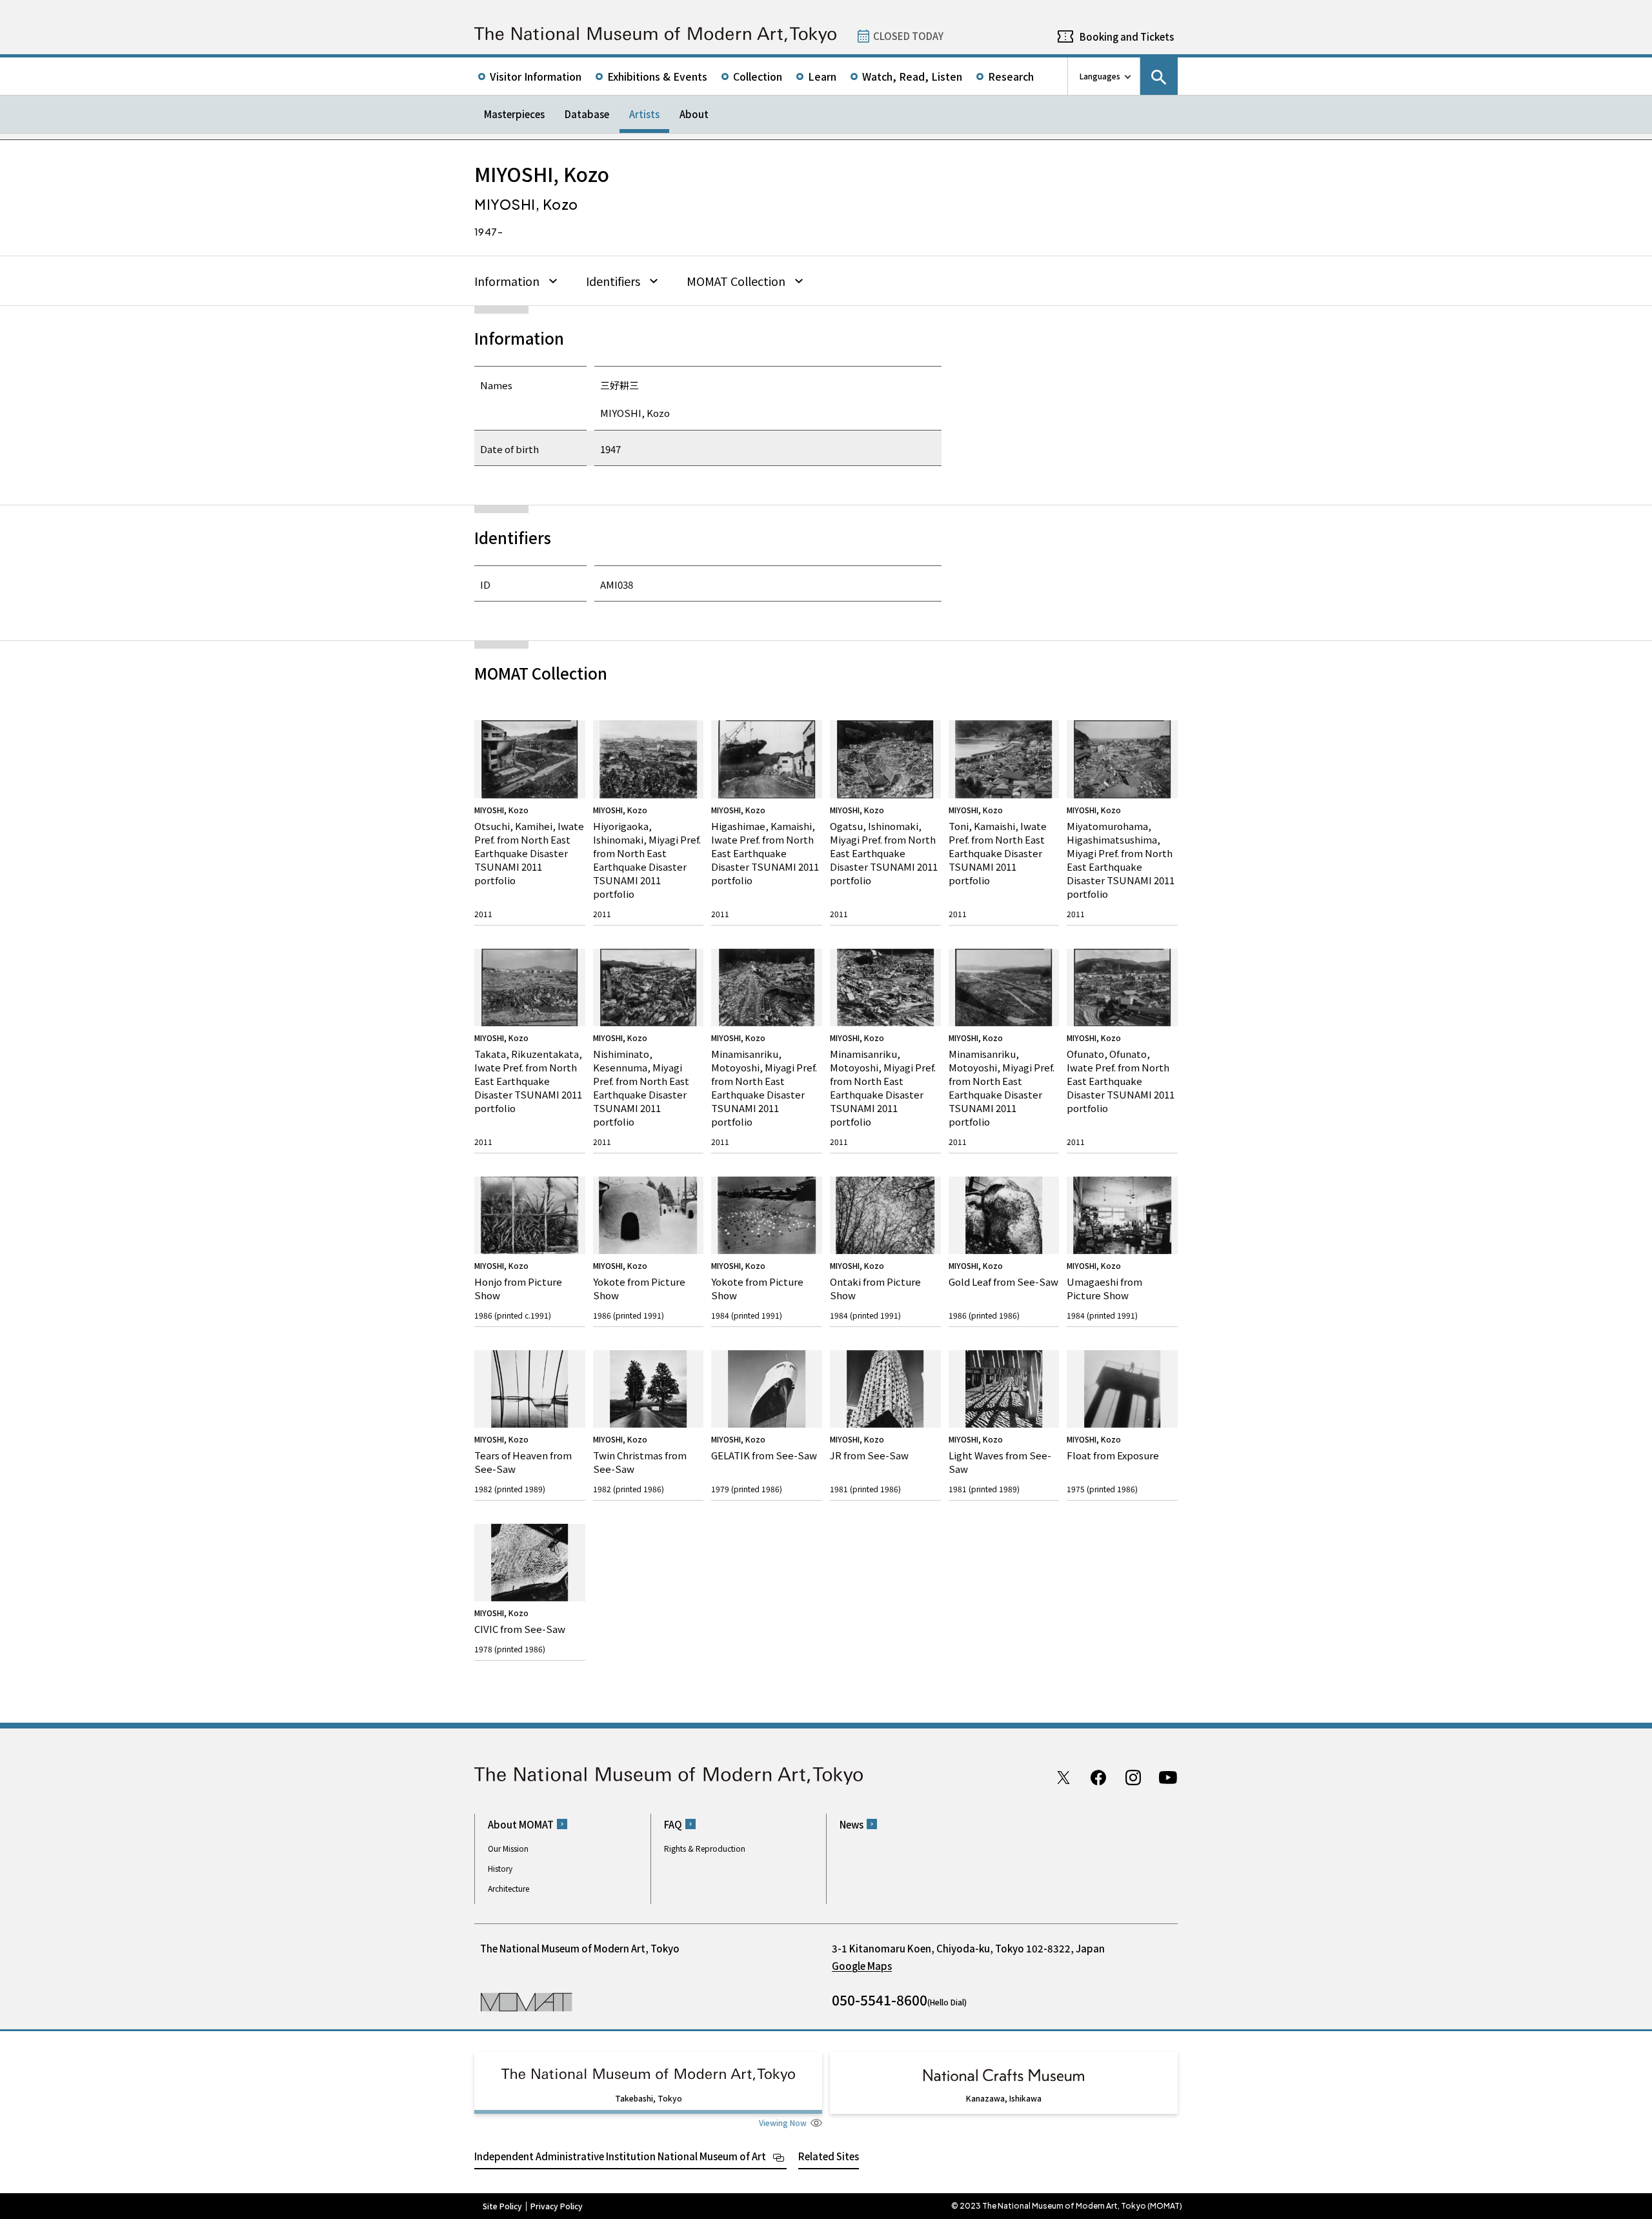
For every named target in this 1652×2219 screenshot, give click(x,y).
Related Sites (829, 2156)
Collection (758, 76)
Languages (1100, 76)
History (500, 1868)
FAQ (673, 1824)
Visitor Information (536, 76)
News (851, 1824)
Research (1011, 76)
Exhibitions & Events (657, 76)
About (694, 114)
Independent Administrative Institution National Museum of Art (620, 2156)
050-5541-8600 (880, 2000)
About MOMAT (521, 1824)
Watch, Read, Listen (912, 76)
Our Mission (508, 1848)
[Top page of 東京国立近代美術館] (655, 35)
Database (587, 114)
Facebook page (1098, 1778)
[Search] (1159, 76)
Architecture (509, 1888)
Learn (822, 76)
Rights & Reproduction (705, 1848)
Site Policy (502, 2206)
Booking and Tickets (1127, 36)
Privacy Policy (557, 2206)
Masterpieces (514, 114)
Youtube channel (1168, 1778)
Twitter (1063, 1778)
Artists (644, 114)
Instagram (1133, 1778)
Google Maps (862, 1966)
